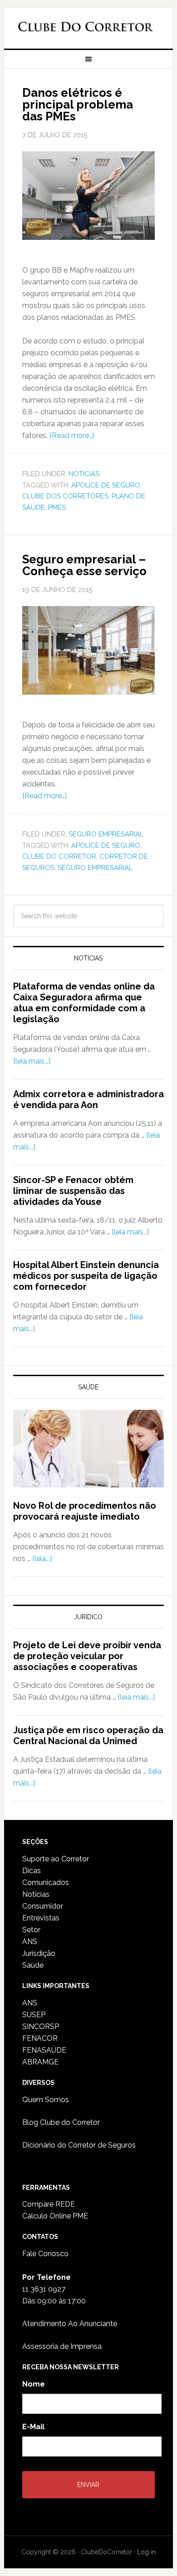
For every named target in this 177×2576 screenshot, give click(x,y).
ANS (30, 1942)
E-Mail (35, 2427)
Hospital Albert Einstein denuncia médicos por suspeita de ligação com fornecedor (86, 1276)
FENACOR (40, 2038)
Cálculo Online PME (55, 2216)
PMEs (57, 507)
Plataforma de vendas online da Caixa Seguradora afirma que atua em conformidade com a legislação (84, 1003)
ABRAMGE (40, 2062)
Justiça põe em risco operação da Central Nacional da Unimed (88, 1736)
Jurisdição (39, 1953)
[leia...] (42, 1559)
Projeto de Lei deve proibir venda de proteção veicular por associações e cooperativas (87, 1656)
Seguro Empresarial (106, 834)
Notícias (84, 474)
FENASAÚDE (44, 2050)
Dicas (32, 1871)
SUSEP (34, 2015)
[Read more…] (72, 435)
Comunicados (46, 1882)
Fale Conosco (45, 2254)
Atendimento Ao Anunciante (70, 2324)
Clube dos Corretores (65, 496)
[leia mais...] (32, 1061)
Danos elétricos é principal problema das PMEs (78, 104)
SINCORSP (41, 2026)
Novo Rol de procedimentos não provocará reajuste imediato (85, 1511)
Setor (31, 1930)
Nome (36, 2384)
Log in (146, 2552)
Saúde (33, 1965)
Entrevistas (41, 1918)
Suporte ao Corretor (56, 1859)
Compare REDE (49, 2204)
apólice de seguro (106, 485)
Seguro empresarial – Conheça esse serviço (84, 565)
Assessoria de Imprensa (62, 2346)
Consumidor (43, 1906)
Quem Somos (46, 2100)
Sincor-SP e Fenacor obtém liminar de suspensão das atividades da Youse (73, 1191)
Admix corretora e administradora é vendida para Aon (88, 1099)
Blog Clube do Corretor (61, 2122)
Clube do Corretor (85, 29)
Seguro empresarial (95, 868)
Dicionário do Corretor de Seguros (79, 2145)
